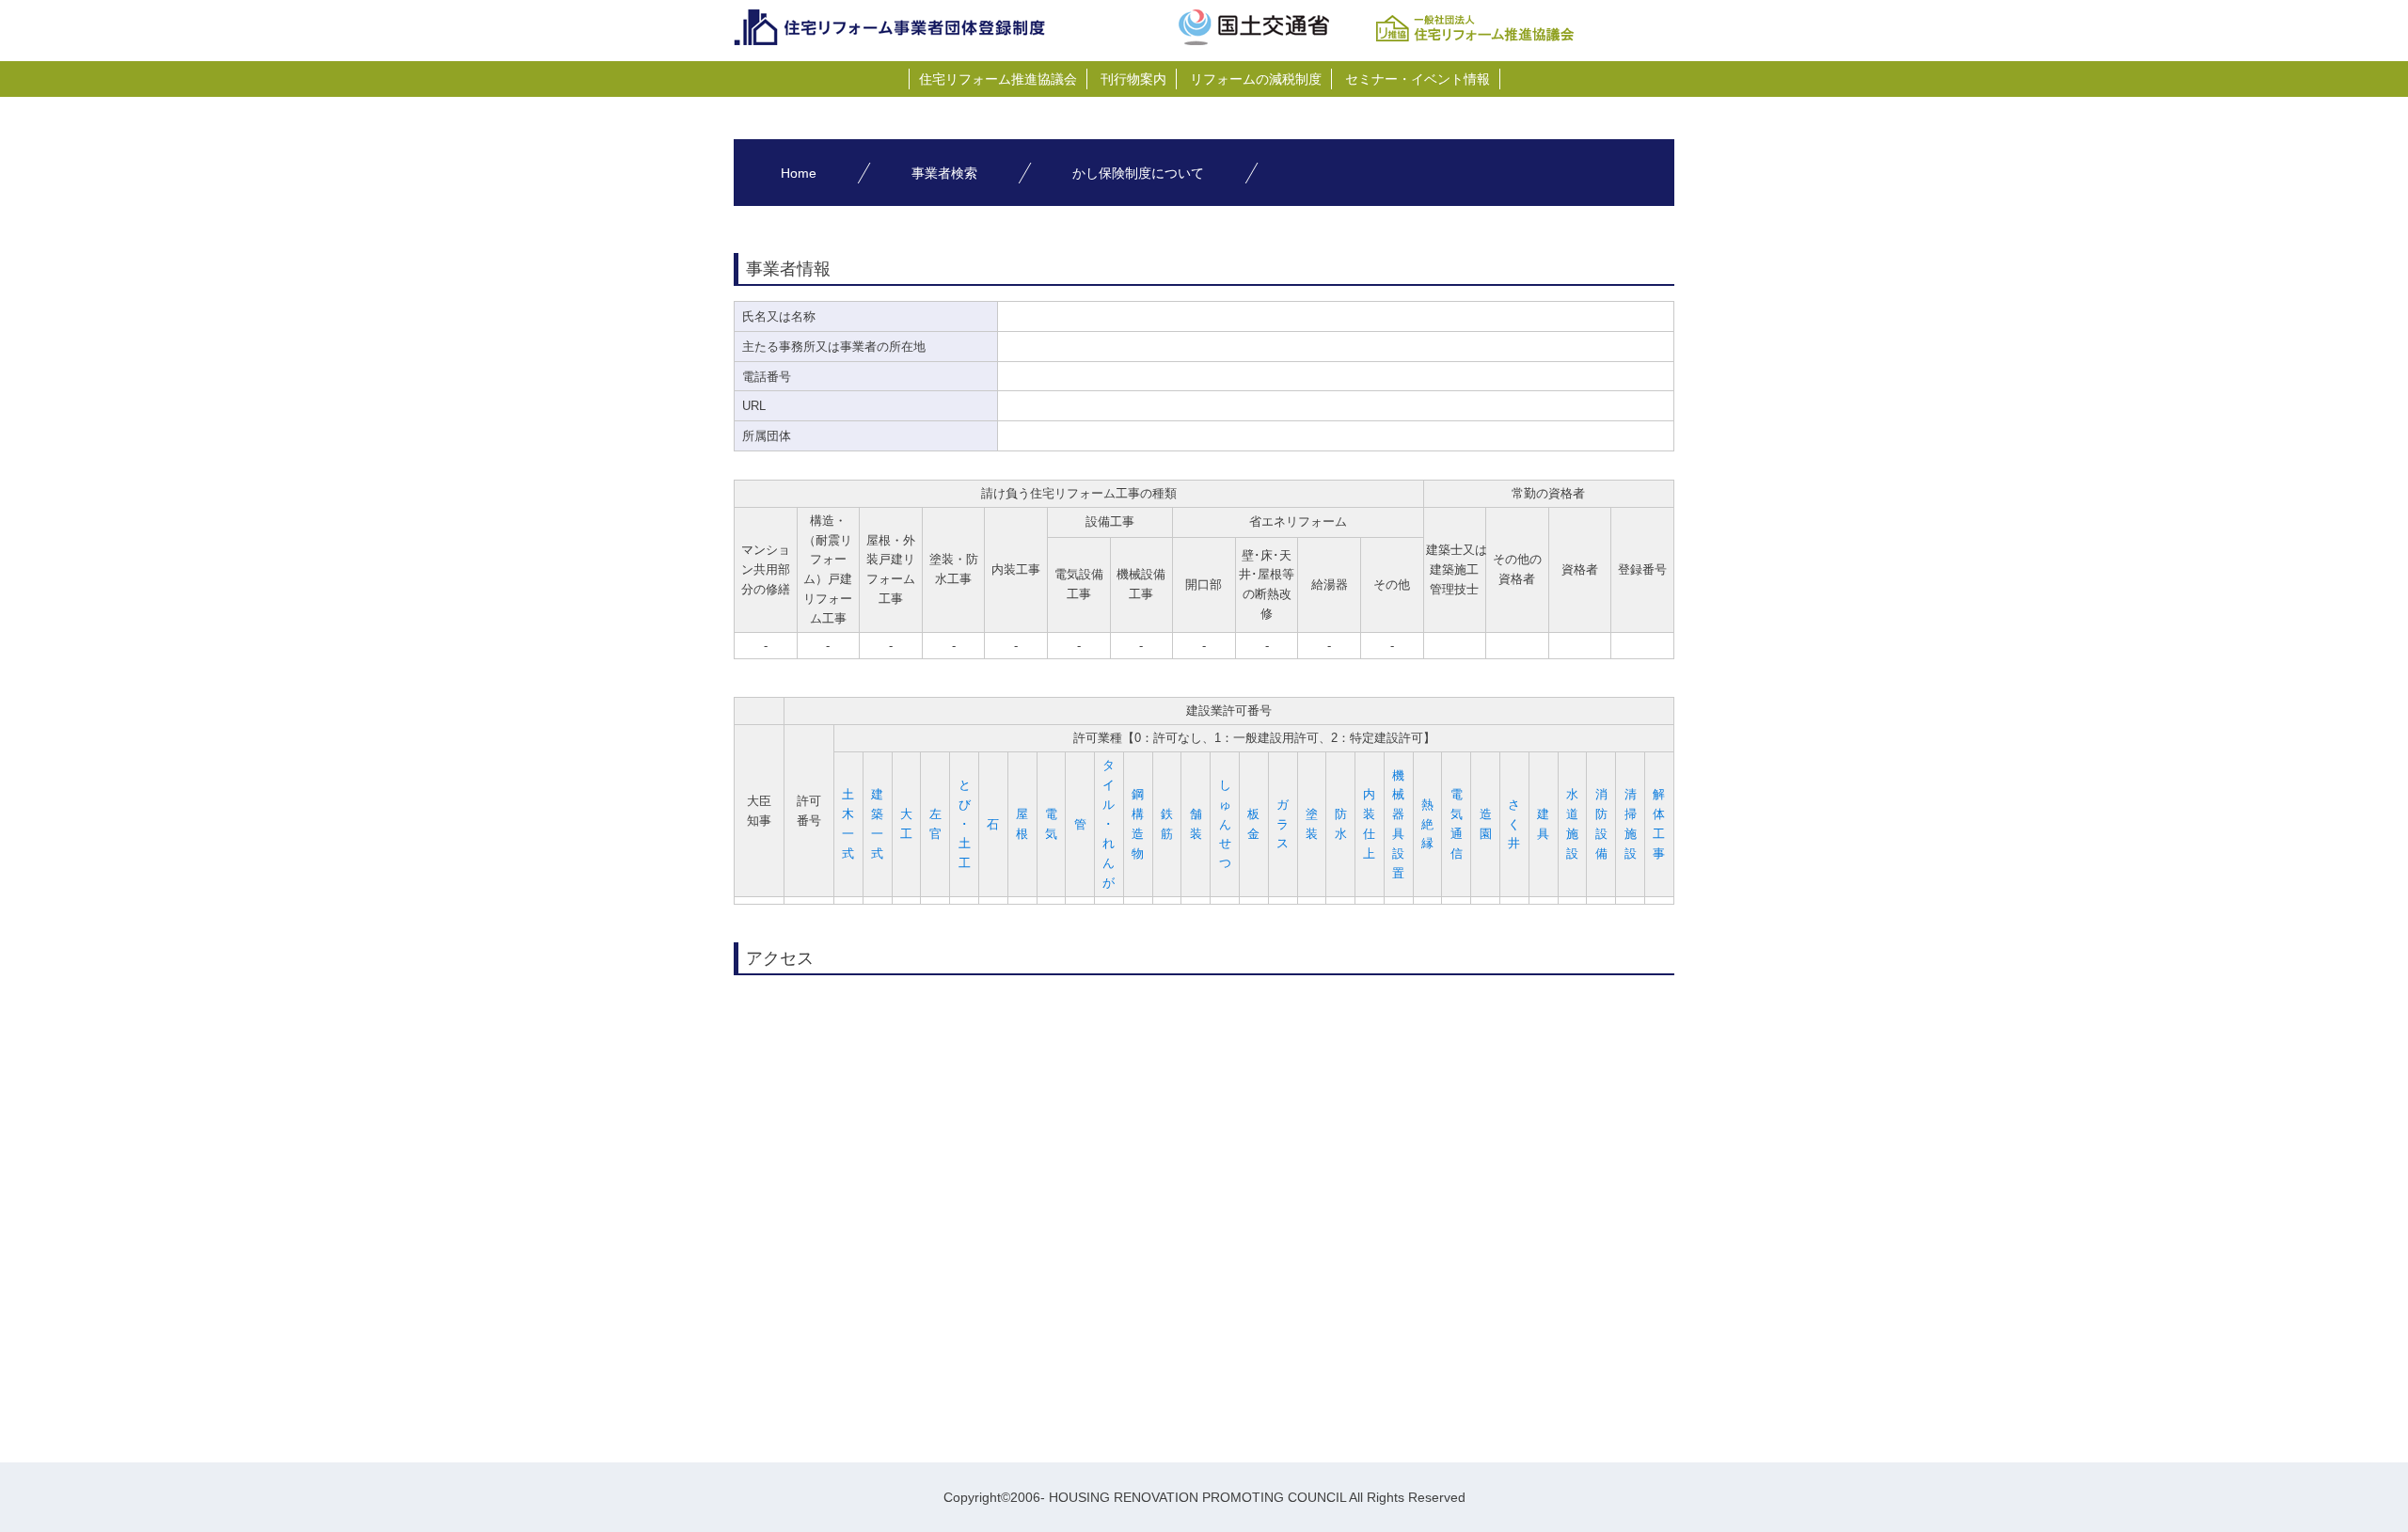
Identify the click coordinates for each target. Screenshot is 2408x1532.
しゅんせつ (1225, 824)
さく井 (1514, 824)
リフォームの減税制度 (1256, 79)
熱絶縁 (1427, 824)
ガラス (1283, 824)
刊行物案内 (1133, 79)
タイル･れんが (1109, 824)
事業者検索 (944, 173)
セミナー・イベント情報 (1418, 79)
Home (799, 173)
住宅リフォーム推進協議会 (998, 79)
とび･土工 (965, 824)
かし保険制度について (1138, 173)
